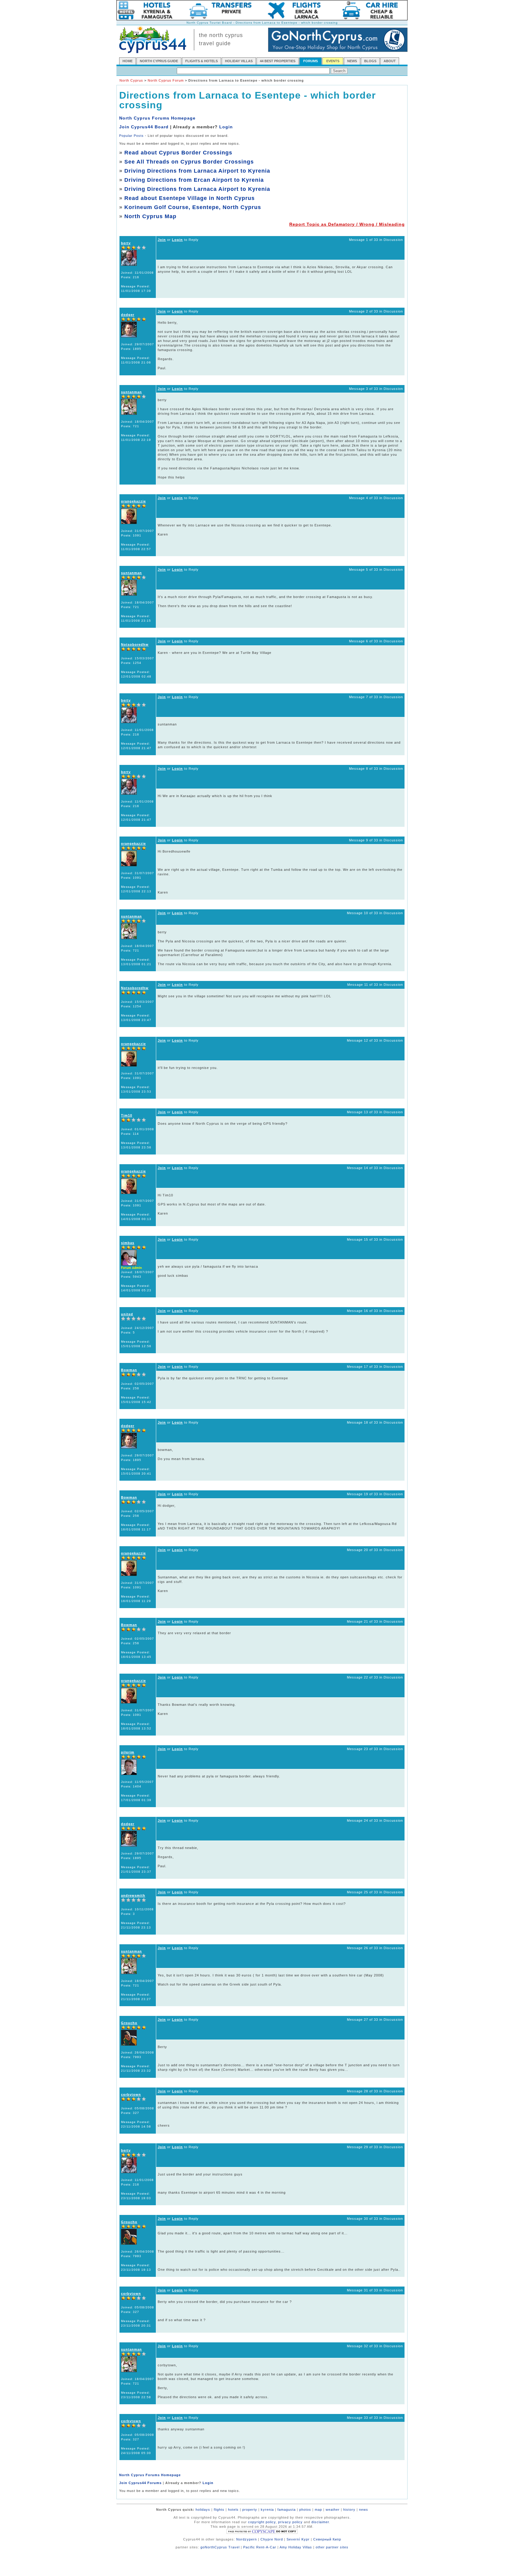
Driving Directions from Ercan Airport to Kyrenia (194, 180)
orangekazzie (133, 501)
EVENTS (333, 61)
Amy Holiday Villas (296, 2547)
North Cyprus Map (150, 216)
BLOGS (370, 61)
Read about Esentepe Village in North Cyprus (190, 198)
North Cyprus (131, 80)
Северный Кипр (327, 2539)
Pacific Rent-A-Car (260, 2547)
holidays (203, 2510)
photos (305, 2510)
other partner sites (332, 2547)
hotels (233, 2510)
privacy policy (290, 2522)
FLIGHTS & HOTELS (202, 61)
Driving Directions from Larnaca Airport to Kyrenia (197, 171)
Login (226, 127)
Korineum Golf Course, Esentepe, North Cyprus (193, 207)
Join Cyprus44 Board (144, 127)
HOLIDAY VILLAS (239, 61)
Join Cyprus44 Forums (140, 2483)
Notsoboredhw (135, 644)
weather (333, 2510)
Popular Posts (131, 136)
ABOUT (390, 61)
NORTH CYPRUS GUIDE (159, 61)
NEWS (352, 61)
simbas (128, 1243)
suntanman (131, 392)
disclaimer (320, 2522)
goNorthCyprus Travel (220, 2547)
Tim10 (127, 1115)
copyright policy (262, 2522)
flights (219, 2510)
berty (126, 243)
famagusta (287, 2510)
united (127, 1314)
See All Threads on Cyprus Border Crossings (189, 162)
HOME (128, 61)
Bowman (129, 1370)
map (318, 2510)
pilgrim (128, 1752)
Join (162, 240)
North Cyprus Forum (166, 80)
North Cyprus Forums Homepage (157, 118)
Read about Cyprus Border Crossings (178, 153)
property (250, 2510)
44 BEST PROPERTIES (278, 61)
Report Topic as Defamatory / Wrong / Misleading (347, 224)
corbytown (131, 2094)
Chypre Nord (272, 2539)
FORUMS (311, 61)
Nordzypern (247, 2539)
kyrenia (267, 2510)
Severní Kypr (298, 2539)
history (349, 2510)
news (364, 2510)
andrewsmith (133, 1895)
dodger (128, 315)
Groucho (129, 2023)
